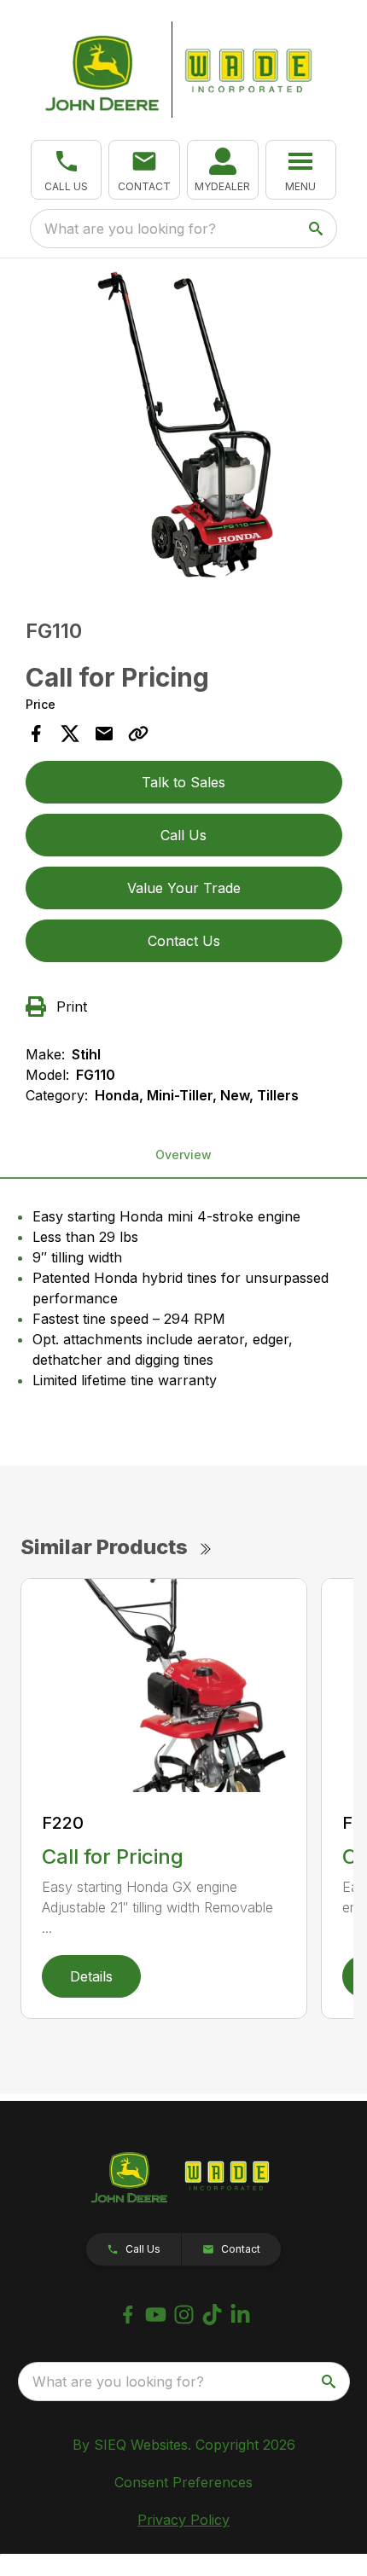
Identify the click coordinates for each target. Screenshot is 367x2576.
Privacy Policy (183, 2520)
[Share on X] (70, 734)
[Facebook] (128, 2315)
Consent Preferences (183, 2482)
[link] (223, 170)
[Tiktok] (212, 2315)
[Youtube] (156, 2315)
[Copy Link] (138, 734)
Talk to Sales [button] (183, 782)
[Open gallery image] (184, 424)
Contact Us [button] (184, 941)
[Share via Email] (104, 734)
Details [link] (91, 1976)
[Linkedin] (240, 2315)
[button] (67, 170)
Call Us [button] (183, 835)
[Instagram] (184, 2315)
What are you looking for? (130, 229)
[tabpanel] (184, 426)
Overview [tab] (183, 1155)
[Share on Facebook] (36, 734)
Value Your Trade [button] (184, 888)
